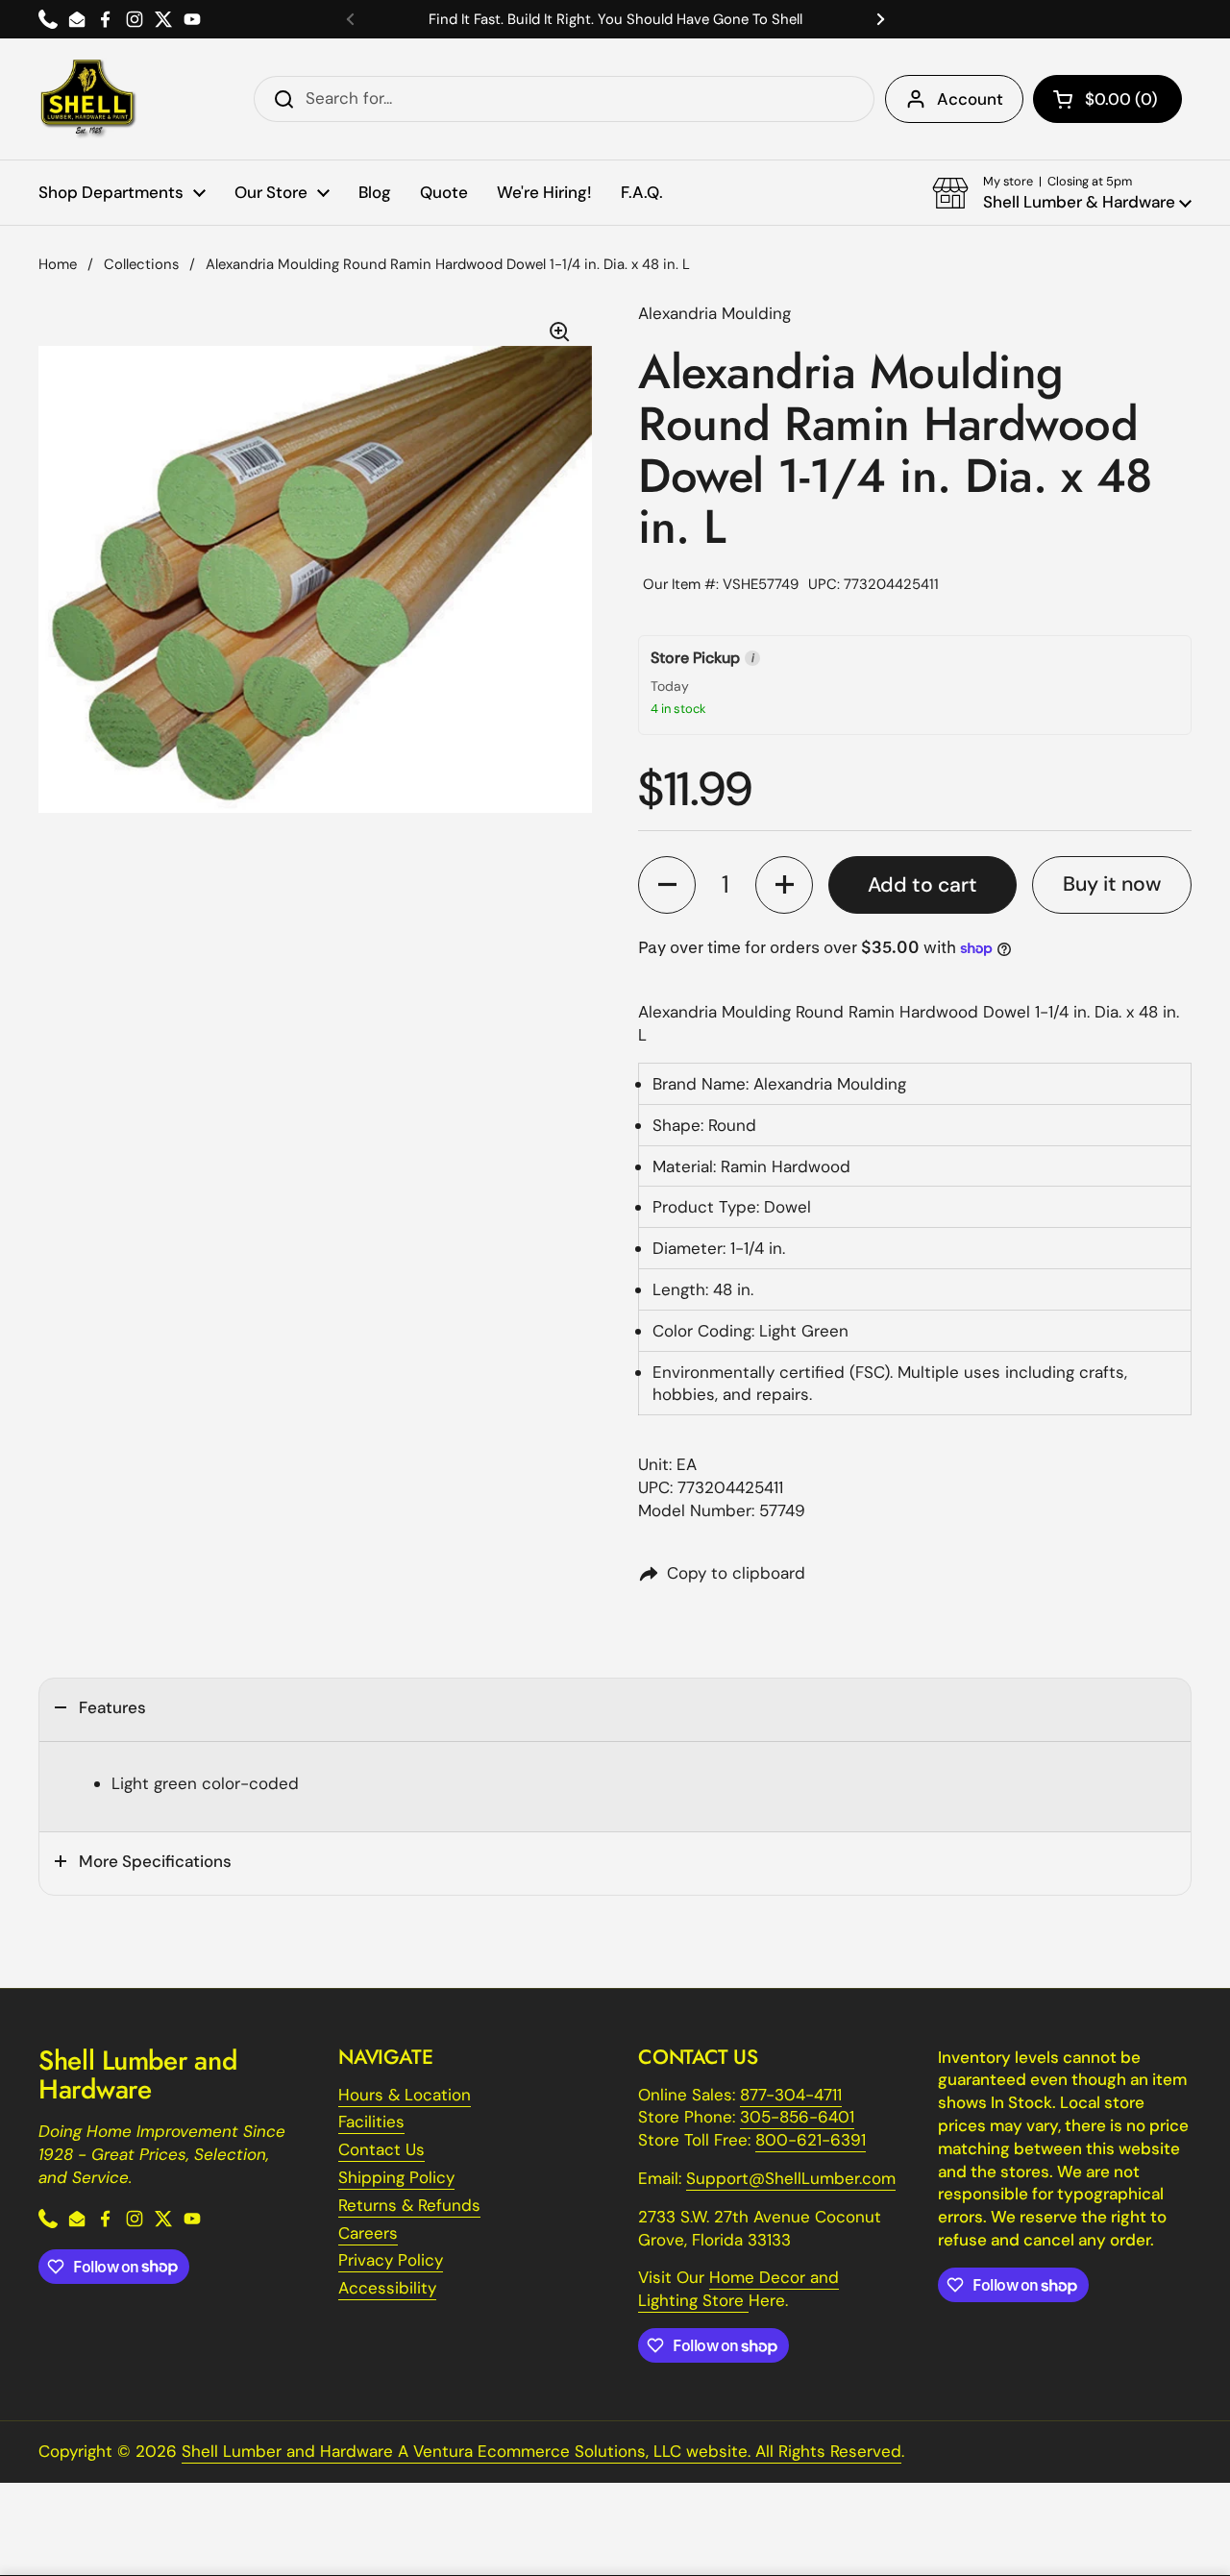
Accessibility (387, 2288)
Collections (141, 264)
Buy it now (1112, 884)
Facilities (371, 2122)
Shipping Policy (396, 2177)
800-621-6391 (811, 2140)
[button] (1107, 99)
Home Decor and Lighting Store (738, 2289)
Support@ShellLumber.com (791, 2178)
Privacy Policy (391, 2260)
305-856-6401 (797, 2117)
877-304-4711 (791, 2095)
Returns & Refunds (409, 2205)
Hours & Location (405, 2095)
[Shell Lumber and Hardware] (88, 99)
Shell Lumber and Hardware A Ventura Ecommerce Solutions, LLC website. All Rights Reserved (541, 2451)
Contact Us (381, 2149)
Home (58, 264)
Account (970, 99)
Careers (368, 2233)
